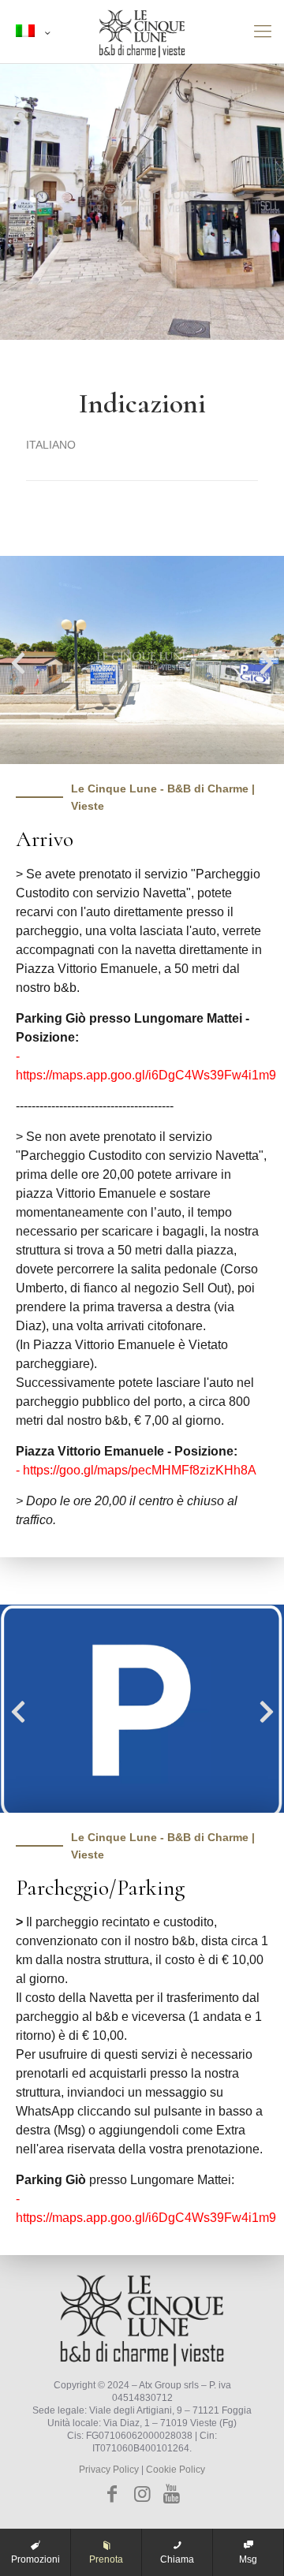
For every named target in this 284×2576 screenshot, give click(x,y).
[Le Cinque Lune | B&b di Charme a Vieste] (142, 32)
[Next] (267, 662)
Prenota (106, 2559)
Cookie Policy (176, 2470)
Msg (248, 2559)
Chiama (177, 2559)
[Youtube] (172, 2494)
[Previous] (18, 662)
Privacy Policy (109, 2470)
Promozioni (35, 2559)
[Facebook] (113, 2494)
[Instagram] (142, 2494)
